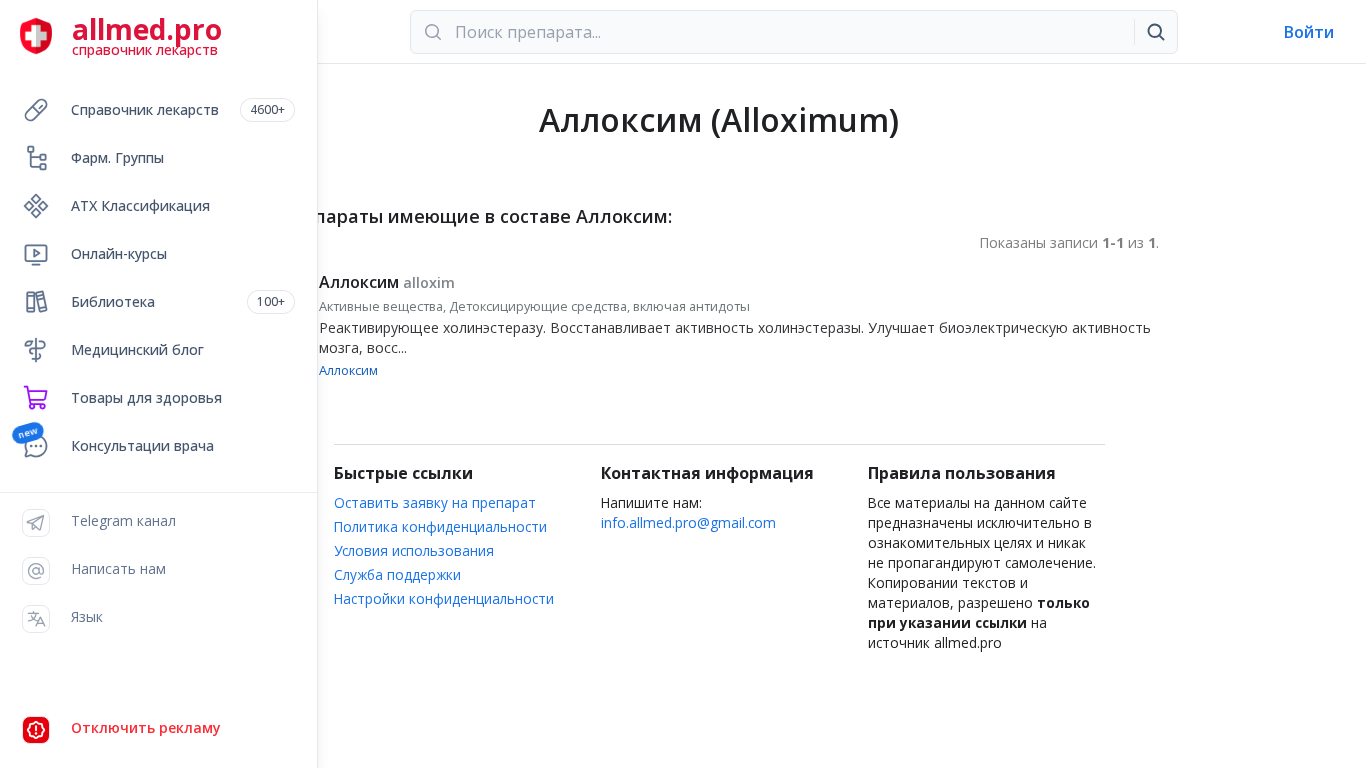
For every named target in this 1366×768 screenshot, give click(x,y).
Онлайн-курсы (119, 253)
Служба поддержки (397, 574)
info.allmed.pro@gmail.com (688, 522)
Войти (1309, 32)
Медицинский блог (137, 349)
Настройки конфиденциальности (444, 598)
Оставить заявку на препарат (435, 502)
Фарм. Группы (117, 157)
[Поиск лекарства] (1156, 32)
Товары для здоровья (146, 397)
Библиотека (178, 301)
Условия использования (414, 550)
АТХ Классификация (140, 205)
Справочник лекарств (178, 109)
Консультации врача (142, 445)
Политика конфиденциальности (440, 526)
